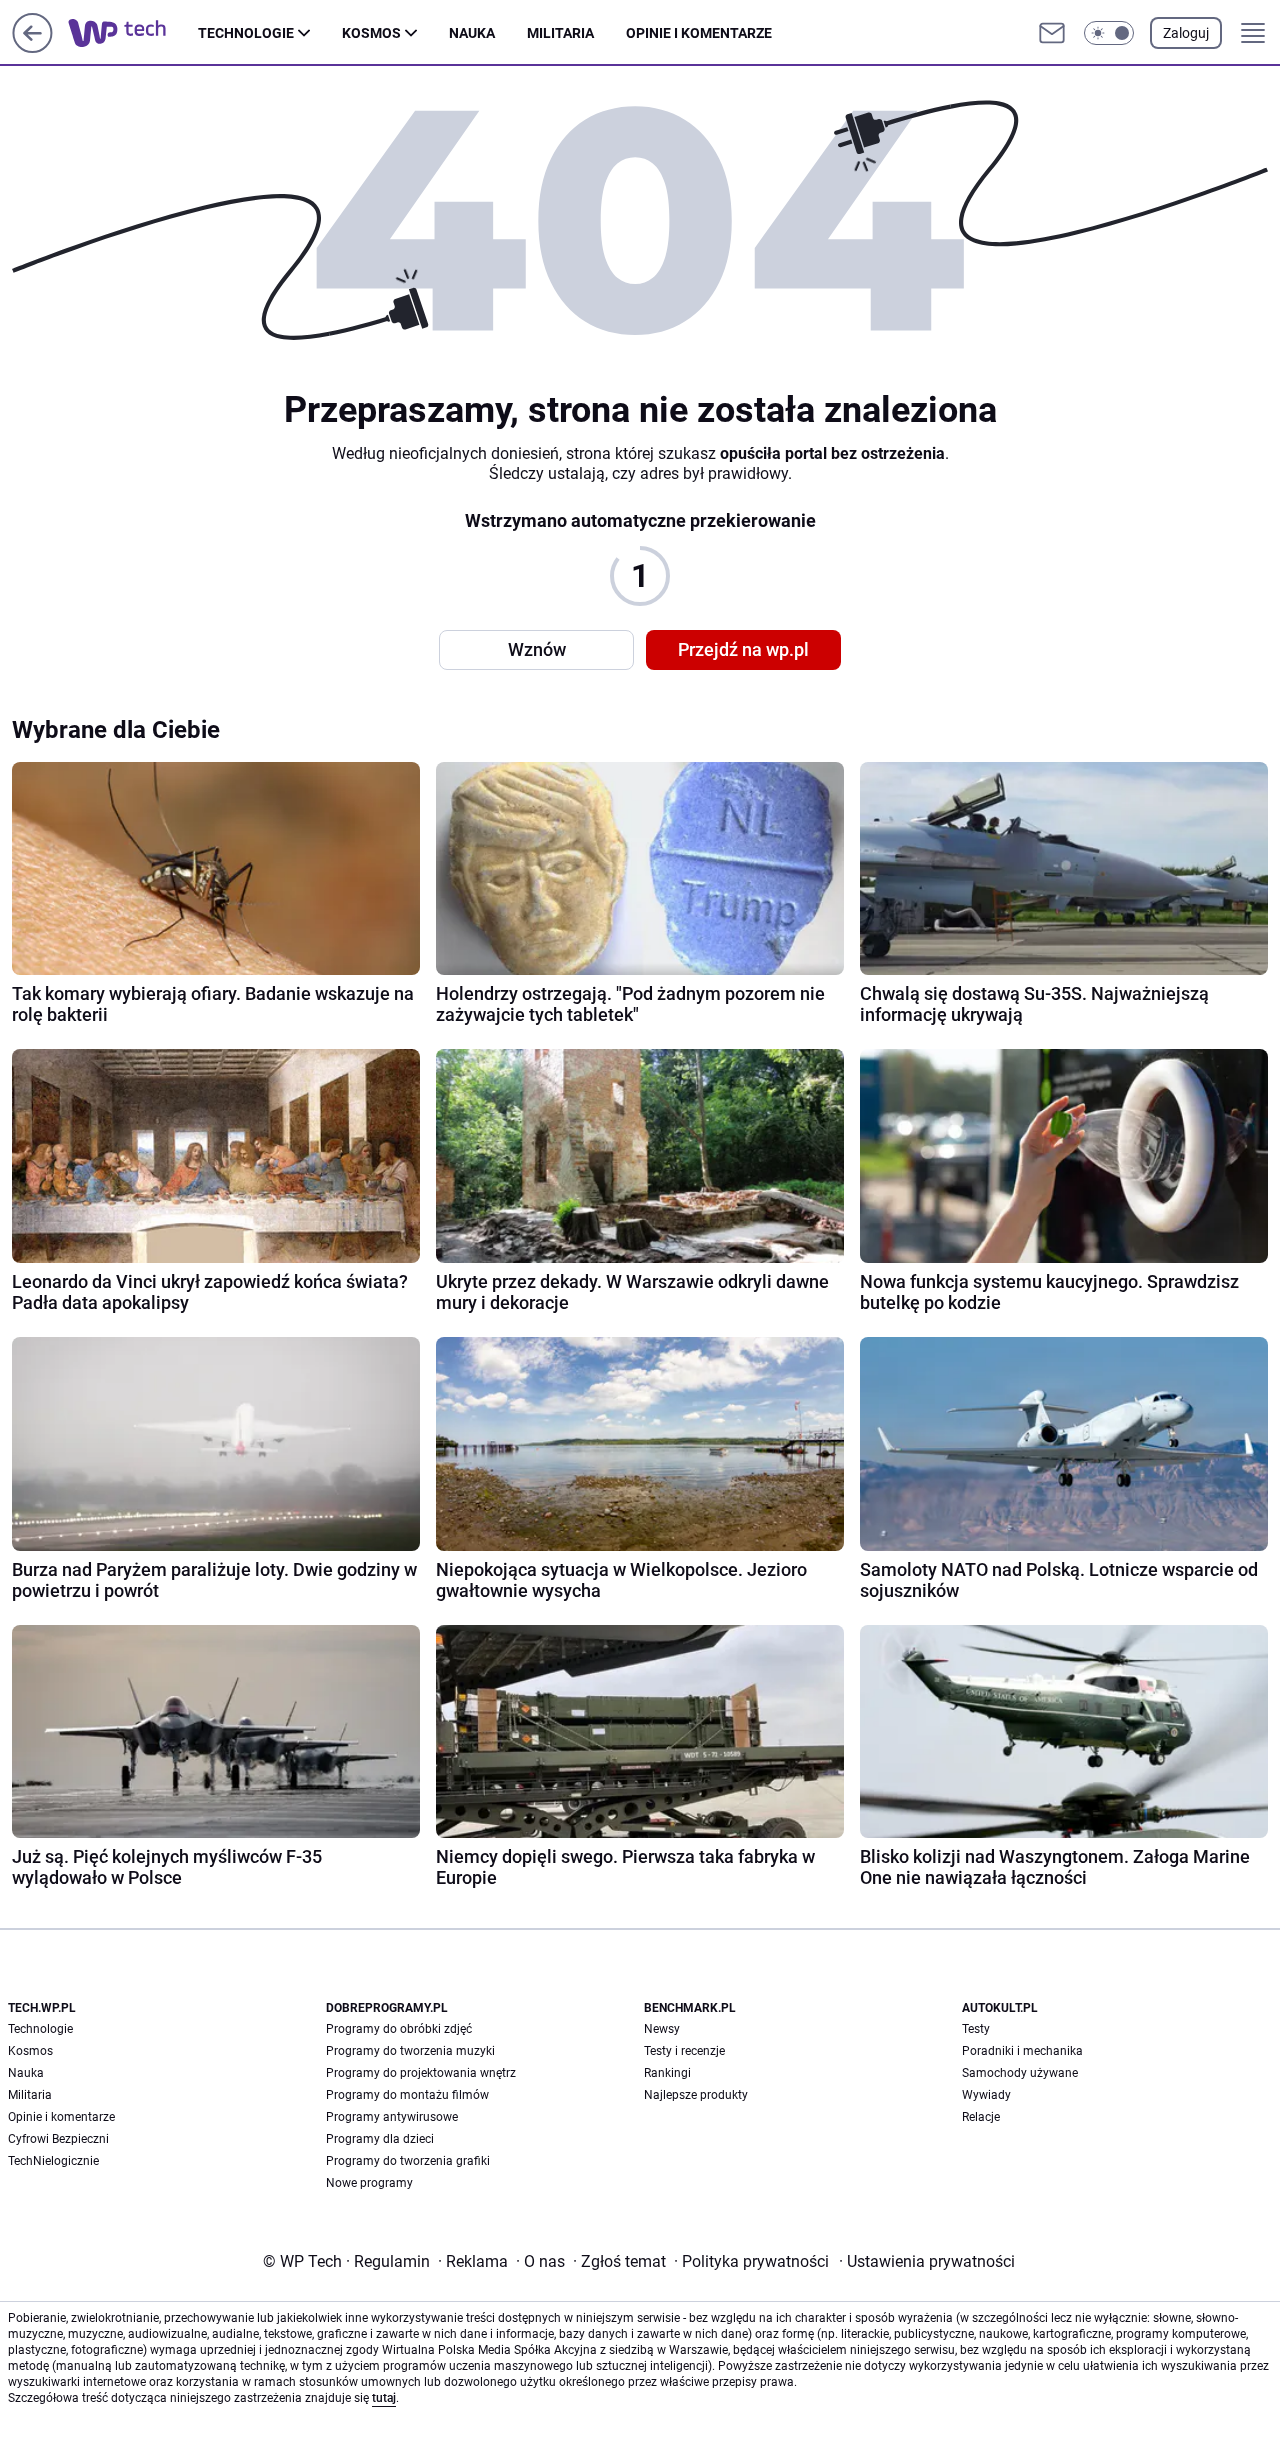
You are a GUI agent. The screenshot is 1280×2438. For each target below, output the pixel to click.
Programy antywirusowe (392, 2117)
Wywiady (986, 2095)
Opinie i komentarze (699, 33)
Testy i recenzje (684, 2051)
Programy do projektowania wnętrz (421, 2073)
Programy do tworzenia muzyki (410, 2051)
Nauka (472, 33)
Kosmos (371, 33)
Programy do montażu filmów (407, 2095)
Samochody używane (1020, 2073)
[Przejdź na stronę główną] (32, 47)
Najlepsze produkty (696, 2095)
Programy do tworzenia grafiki (408, 2161)
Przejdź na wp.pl (743, 649)
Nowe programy (369, 2183)
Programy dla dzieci (380, 2139)
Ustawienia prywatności (927, 2261)
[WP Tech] (133, 33)
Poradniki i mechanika (1022, 2051)
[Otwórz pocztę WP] (1052, 33)
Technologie (246, 33)
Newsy (662, 2029)
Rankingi (667, 2073)
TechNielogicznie (53, 2161)
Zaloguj (1186, 33)
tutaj (384, 2398)
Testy (976, 2029)
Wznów (537, 649)
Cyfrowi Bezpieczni (58, 2139)
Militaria (560, 33)
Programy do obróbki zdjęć (399, 2029)
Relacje (981, 2117)
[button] (1109, 33)
